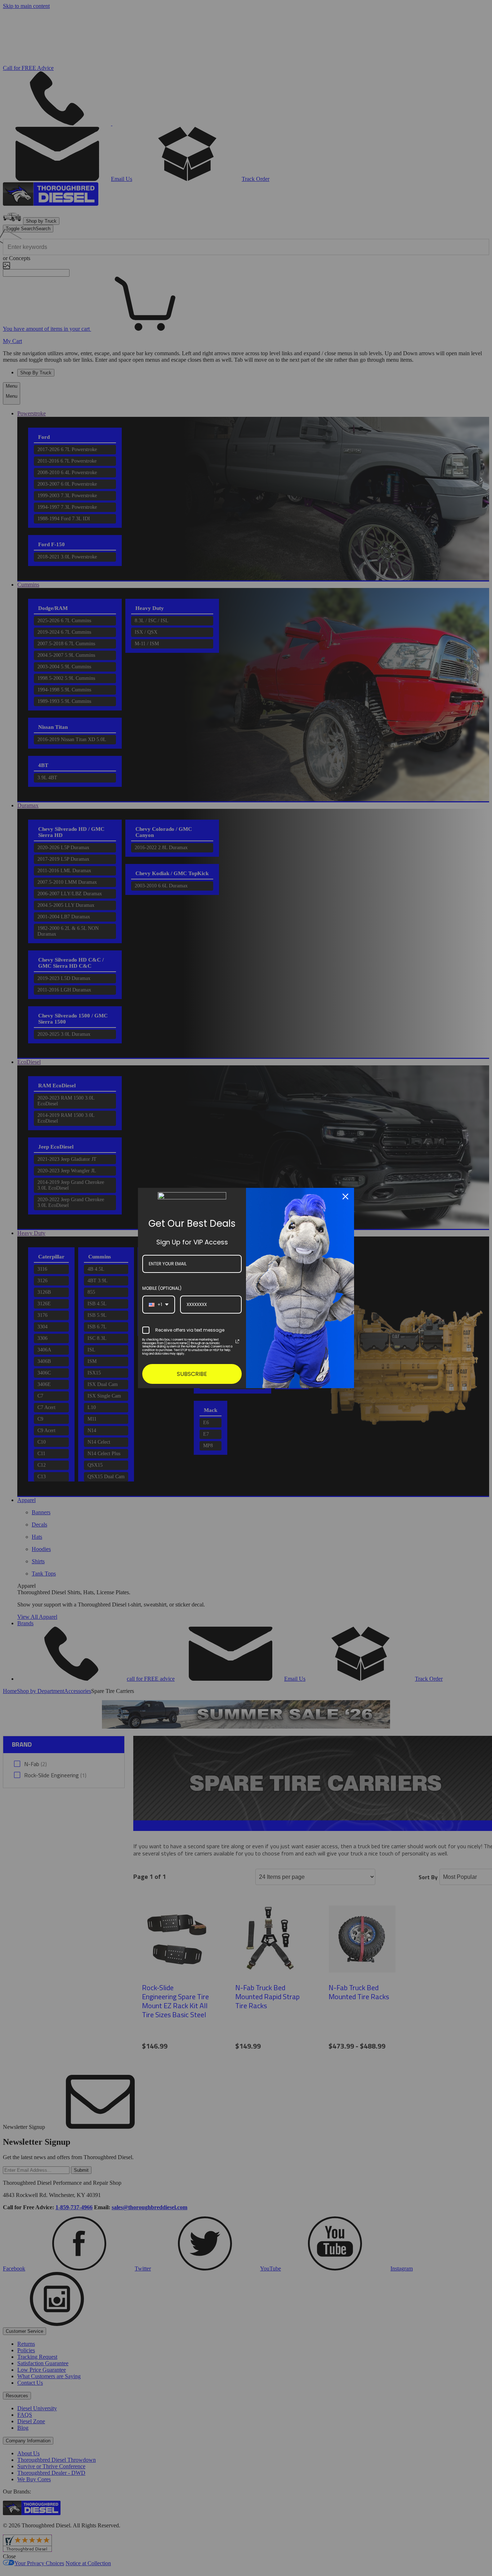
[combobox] (159, 1305)
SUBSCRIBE (192, 1374)
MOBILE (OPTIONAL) (162, 1288)
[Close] (345, 1196)
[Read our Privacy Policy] (237, 1341)
